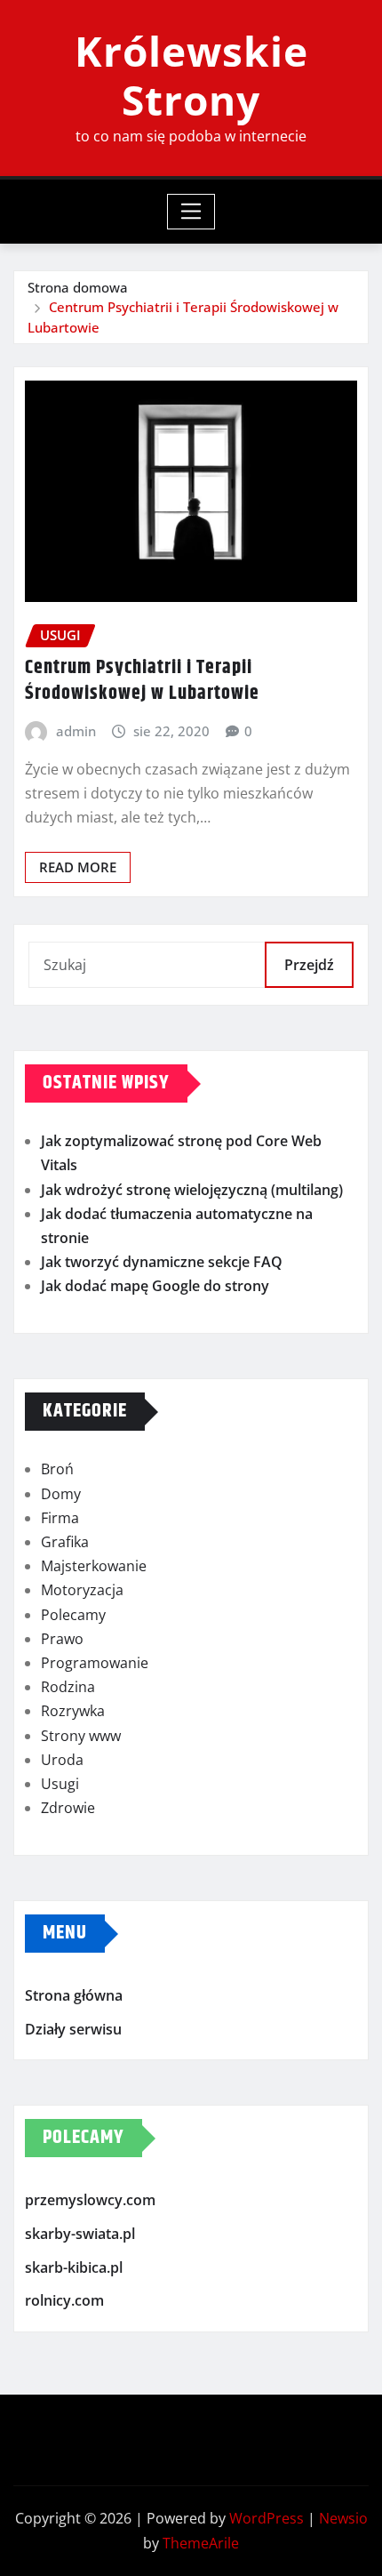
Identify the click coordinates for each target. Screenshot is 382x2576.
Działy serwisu (73, 2029)
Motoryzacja (82, 1590)
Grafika (65, 1542)
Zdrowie (68, 1808)
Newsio (343, 2518)
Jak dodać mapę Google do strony (155, 1286)
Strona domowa (78, 287)
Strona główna (74, 1995)
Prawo (62, 1639)
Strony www (81, 1736)
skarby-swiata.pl (80, 2234)
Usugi (60, 1784)
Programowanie (95, 1663)
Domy (61, 1494)
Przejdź (309, 965)
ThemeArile (201, 2543)
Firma (60, 1518)
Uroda (62, 1760)
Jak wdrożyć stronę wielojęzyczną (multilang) (192, 1190)
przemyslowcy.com (90, 2201)
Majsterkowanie (94, 1566)
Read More (78, 867)
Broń (57, 1469)
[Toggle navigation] (191, 212)
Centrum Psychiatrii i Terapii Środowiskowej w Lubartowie (142, 681)
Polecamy (73, 1615)
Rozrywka (73, 1711)
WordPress (267, 2518)
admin (76, 731)
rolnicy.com (64, 2300)
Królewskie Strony (191, 75)
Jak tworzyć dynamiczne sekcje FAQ (162, 1262)
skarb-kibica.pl (74, 2267)
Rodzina (68, 1687)
